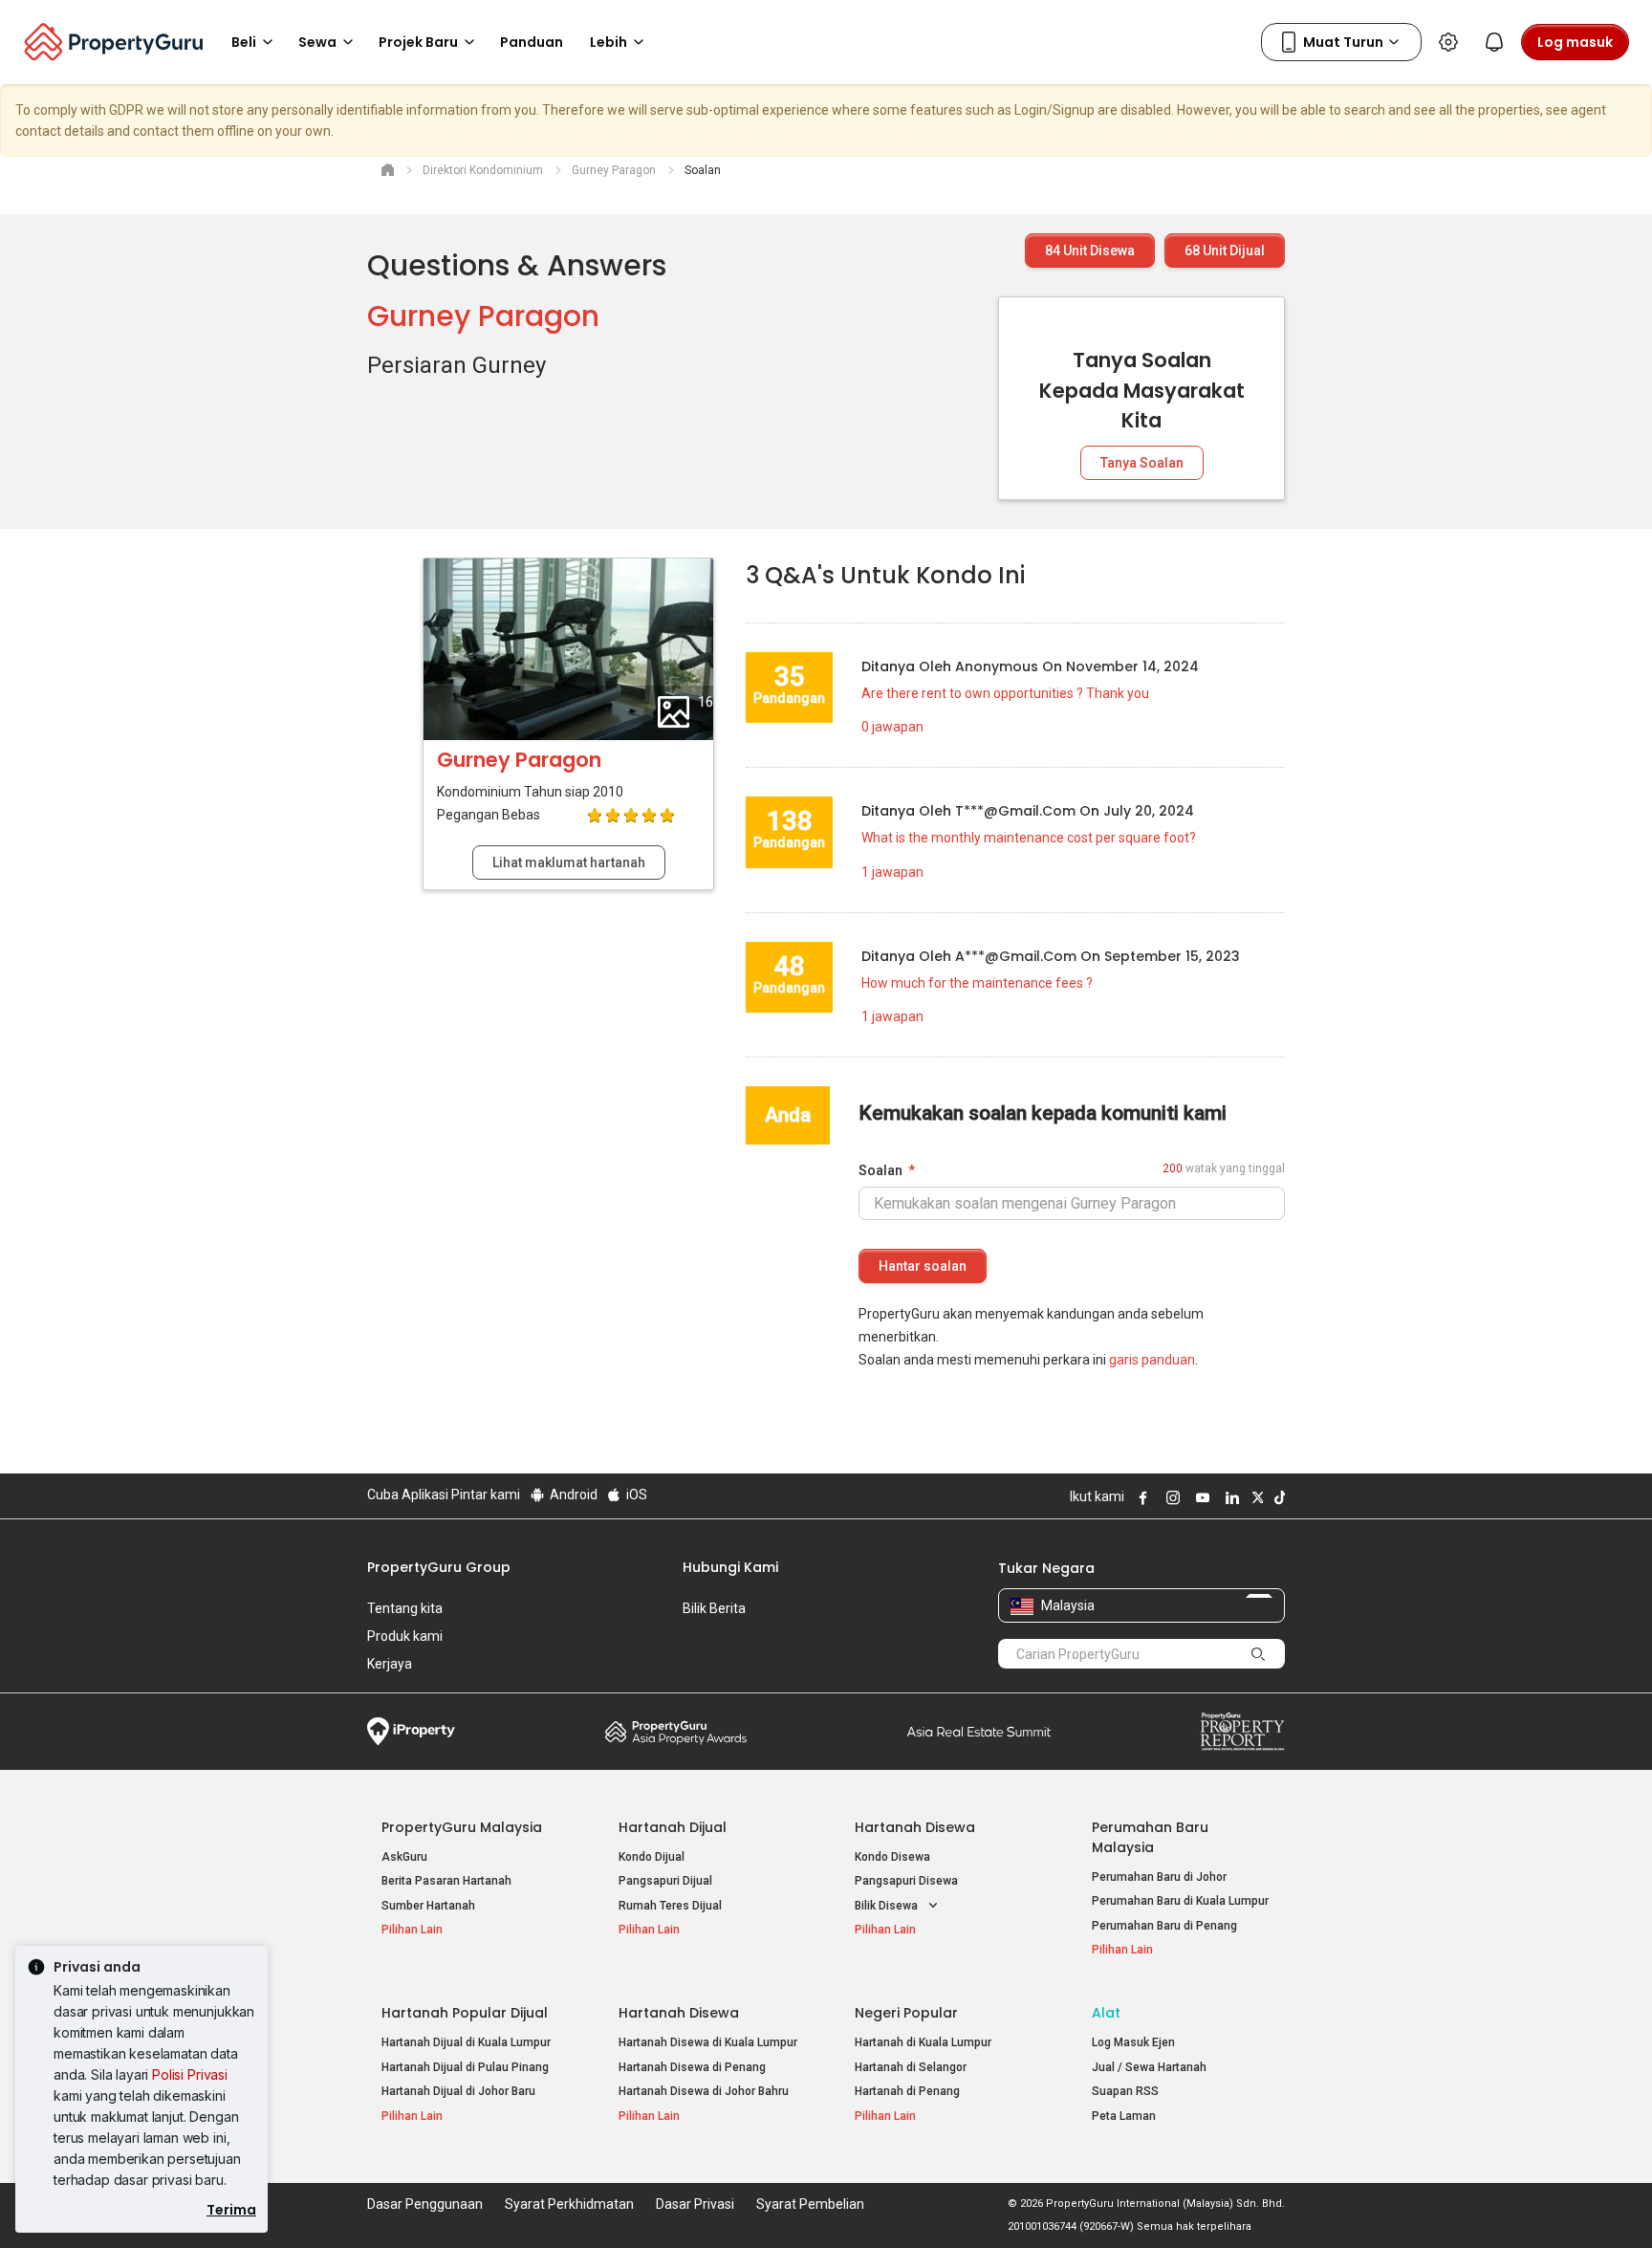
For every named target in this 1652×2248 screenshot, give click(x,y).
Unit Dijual (1225, 251)
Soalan (880, 1170)
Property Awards (676, 1732)
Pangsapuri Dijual (665, 1881)
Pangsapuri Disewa (906, 1881)
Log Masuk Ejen (1133, 2042)
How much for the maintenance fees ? (977, 983)
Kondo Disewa (892, 1857)
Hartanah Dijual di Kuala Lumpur (466, 2042)
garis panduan (1152, 1360)
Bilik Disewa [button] (888, 1906)
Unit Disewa (1090, 251)
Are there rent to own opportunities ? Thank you (1005, 693)
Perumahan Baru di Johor (1159, 1877)
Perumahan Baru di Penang (1164, 1926)
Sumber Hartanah (428, 1906)
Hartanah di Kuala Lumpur (923, 2042)
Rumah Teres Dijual (670, 1906)
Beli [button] (244, 42)
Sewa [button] (317, 42)
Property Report (1242, 1732)
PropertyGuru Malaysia (462, 1827)
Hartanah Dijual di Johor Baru (458, 2091)
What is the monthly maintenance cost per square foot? (1029, 838)
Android (572, 1495)
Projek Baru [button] (418, 42)
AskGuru (404, 1857)
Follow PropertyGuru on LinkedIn (1229, 1497)
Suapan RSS (1125, 2091)
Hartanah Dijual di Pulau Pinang (465, 2067)
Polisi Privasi (190, 2074)
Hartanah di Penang (907, 2091)
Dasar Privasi (695, 2204)
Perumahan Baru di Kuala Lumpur (1180, 1901)
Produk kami (405, 1636)
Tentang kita (405, 1608)
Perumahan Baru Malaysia (1150, 1837)
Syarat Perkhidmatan (569, 2204)
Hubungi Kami (730, 1567)
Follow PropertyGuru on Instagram (1170, 1497)
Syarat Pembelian (810, 2204)
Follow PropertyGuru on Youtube (1200, 1497)
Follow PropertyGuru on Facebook (1141, 1497)
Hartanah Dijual (673, 1827)
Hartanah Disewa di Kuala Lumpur (708, 2042)
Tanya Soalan (1142, 463)
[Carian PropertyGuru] (1258, 1653)
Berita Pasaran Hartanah (446, 1881)
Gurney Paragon (483, 316)
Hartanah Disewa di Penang (692, 2067)
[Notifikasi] (1494, 42)
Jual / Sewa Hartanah (1149, 2067)
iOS (635, 1495)
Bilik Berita (714, 1608)
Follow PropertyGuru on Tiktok (1277, 1497)
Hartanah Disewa (915, 1827)
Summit (979, 1732)
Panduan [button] (532, 42)
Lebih (609, 42)
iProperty (411, 1732)
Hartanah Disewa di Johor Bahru (704, 2091)
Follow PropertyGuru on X (1255, 1497)
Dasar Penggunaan (425, 2204)
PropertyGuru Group (439, 1567)
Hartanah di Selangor (911, 2067)
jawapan (892, 727)
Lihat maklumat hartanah (569, 862)
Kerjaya (390, 1664)
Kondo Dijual (652, 1857)
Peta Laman (1124, 2116)
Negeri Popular (906, 2013)
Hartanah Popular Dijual (465, 2013)
